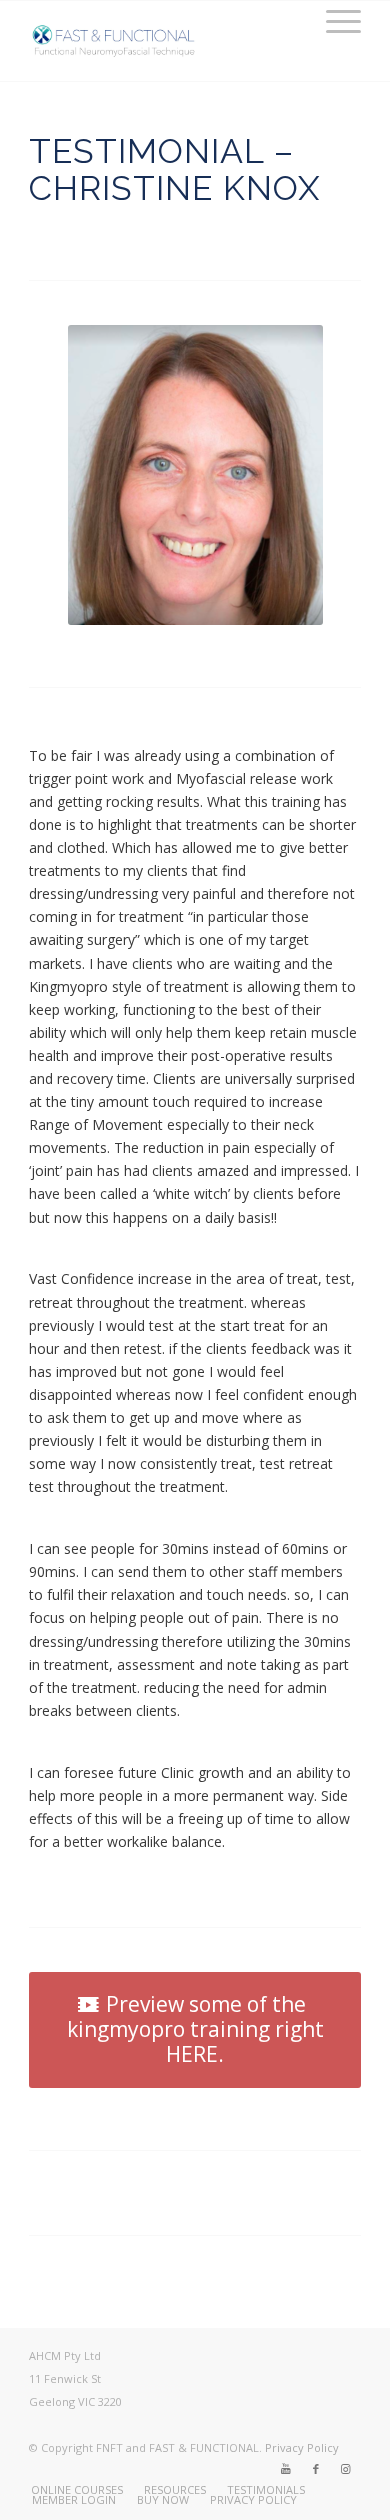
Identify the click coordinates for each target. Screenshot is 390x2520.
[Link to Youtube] (286, 2469)
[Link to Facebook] (316, 2469)
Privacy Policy (302, 2447)
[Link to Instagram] (346, 2469)
